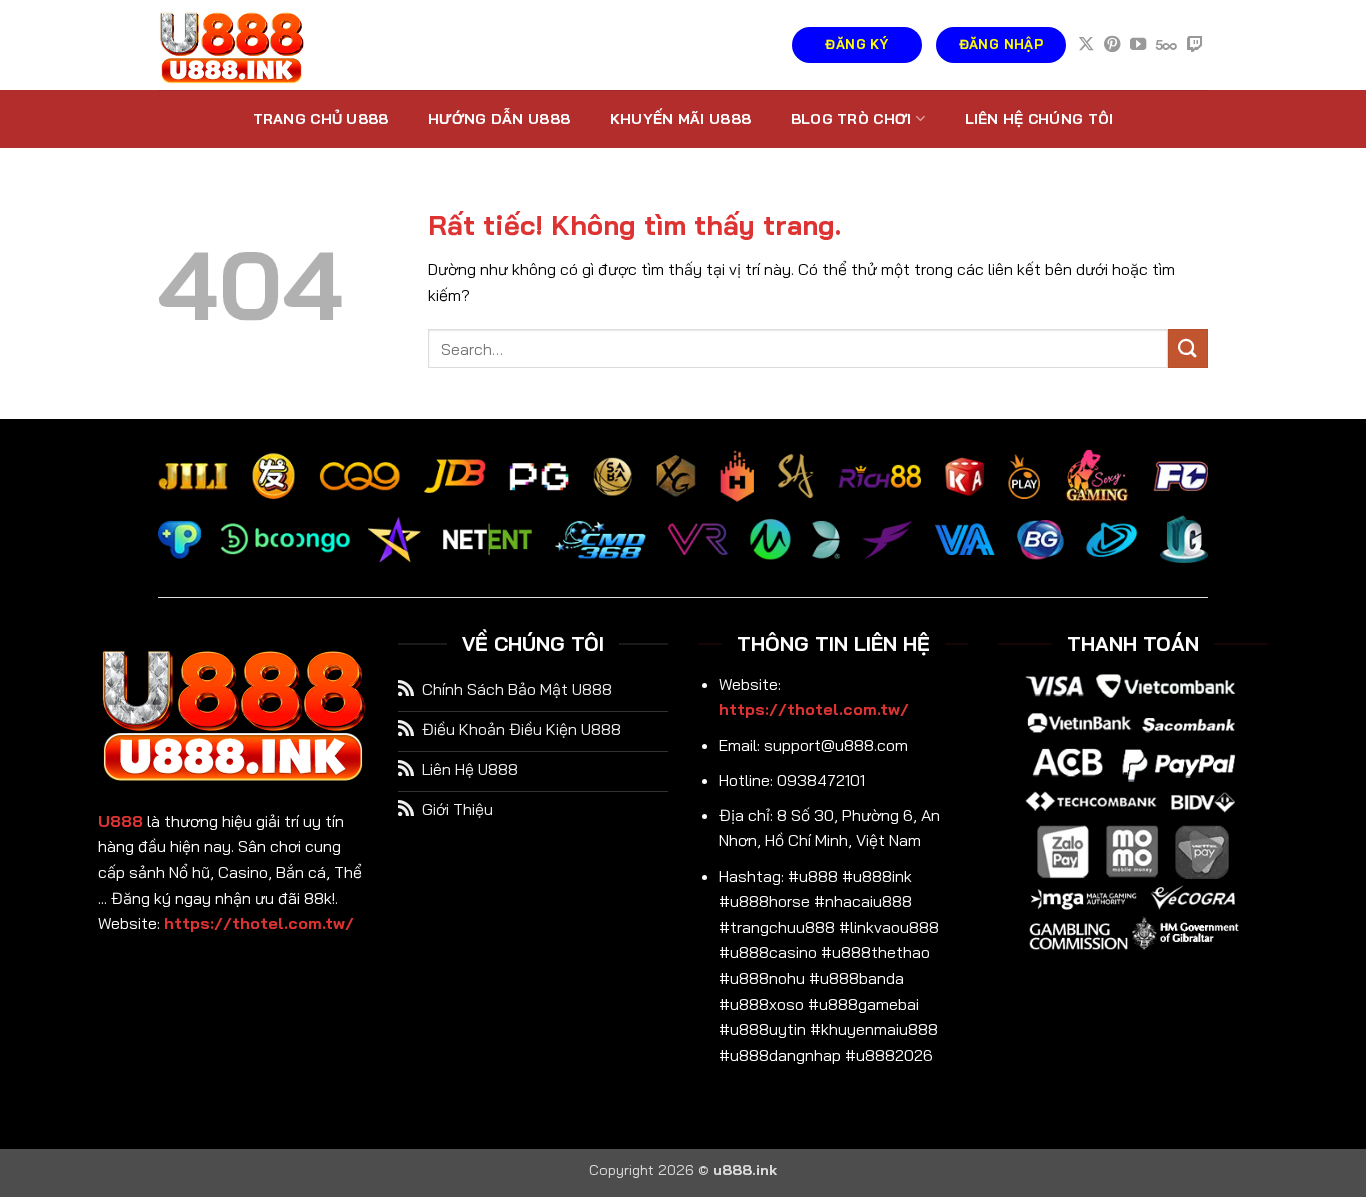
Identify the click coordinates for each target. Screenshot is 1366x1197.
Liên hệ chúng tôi (1039, 119)
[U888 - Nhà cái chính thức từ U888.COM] (258, 45)
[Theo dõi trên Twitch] (1195, 45)
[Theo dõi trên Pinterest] (1112, 45)
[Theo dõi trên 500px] (1166, 45)
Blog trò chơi (851, 119)
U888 (120, 821)
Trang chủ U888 (321, 119)
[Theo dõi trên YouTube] (1138, 45)
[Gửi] (1188, 348)
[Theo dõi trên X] (1086, 45)
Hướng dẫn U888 (499, 119)
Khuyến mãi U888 (680, 119)
